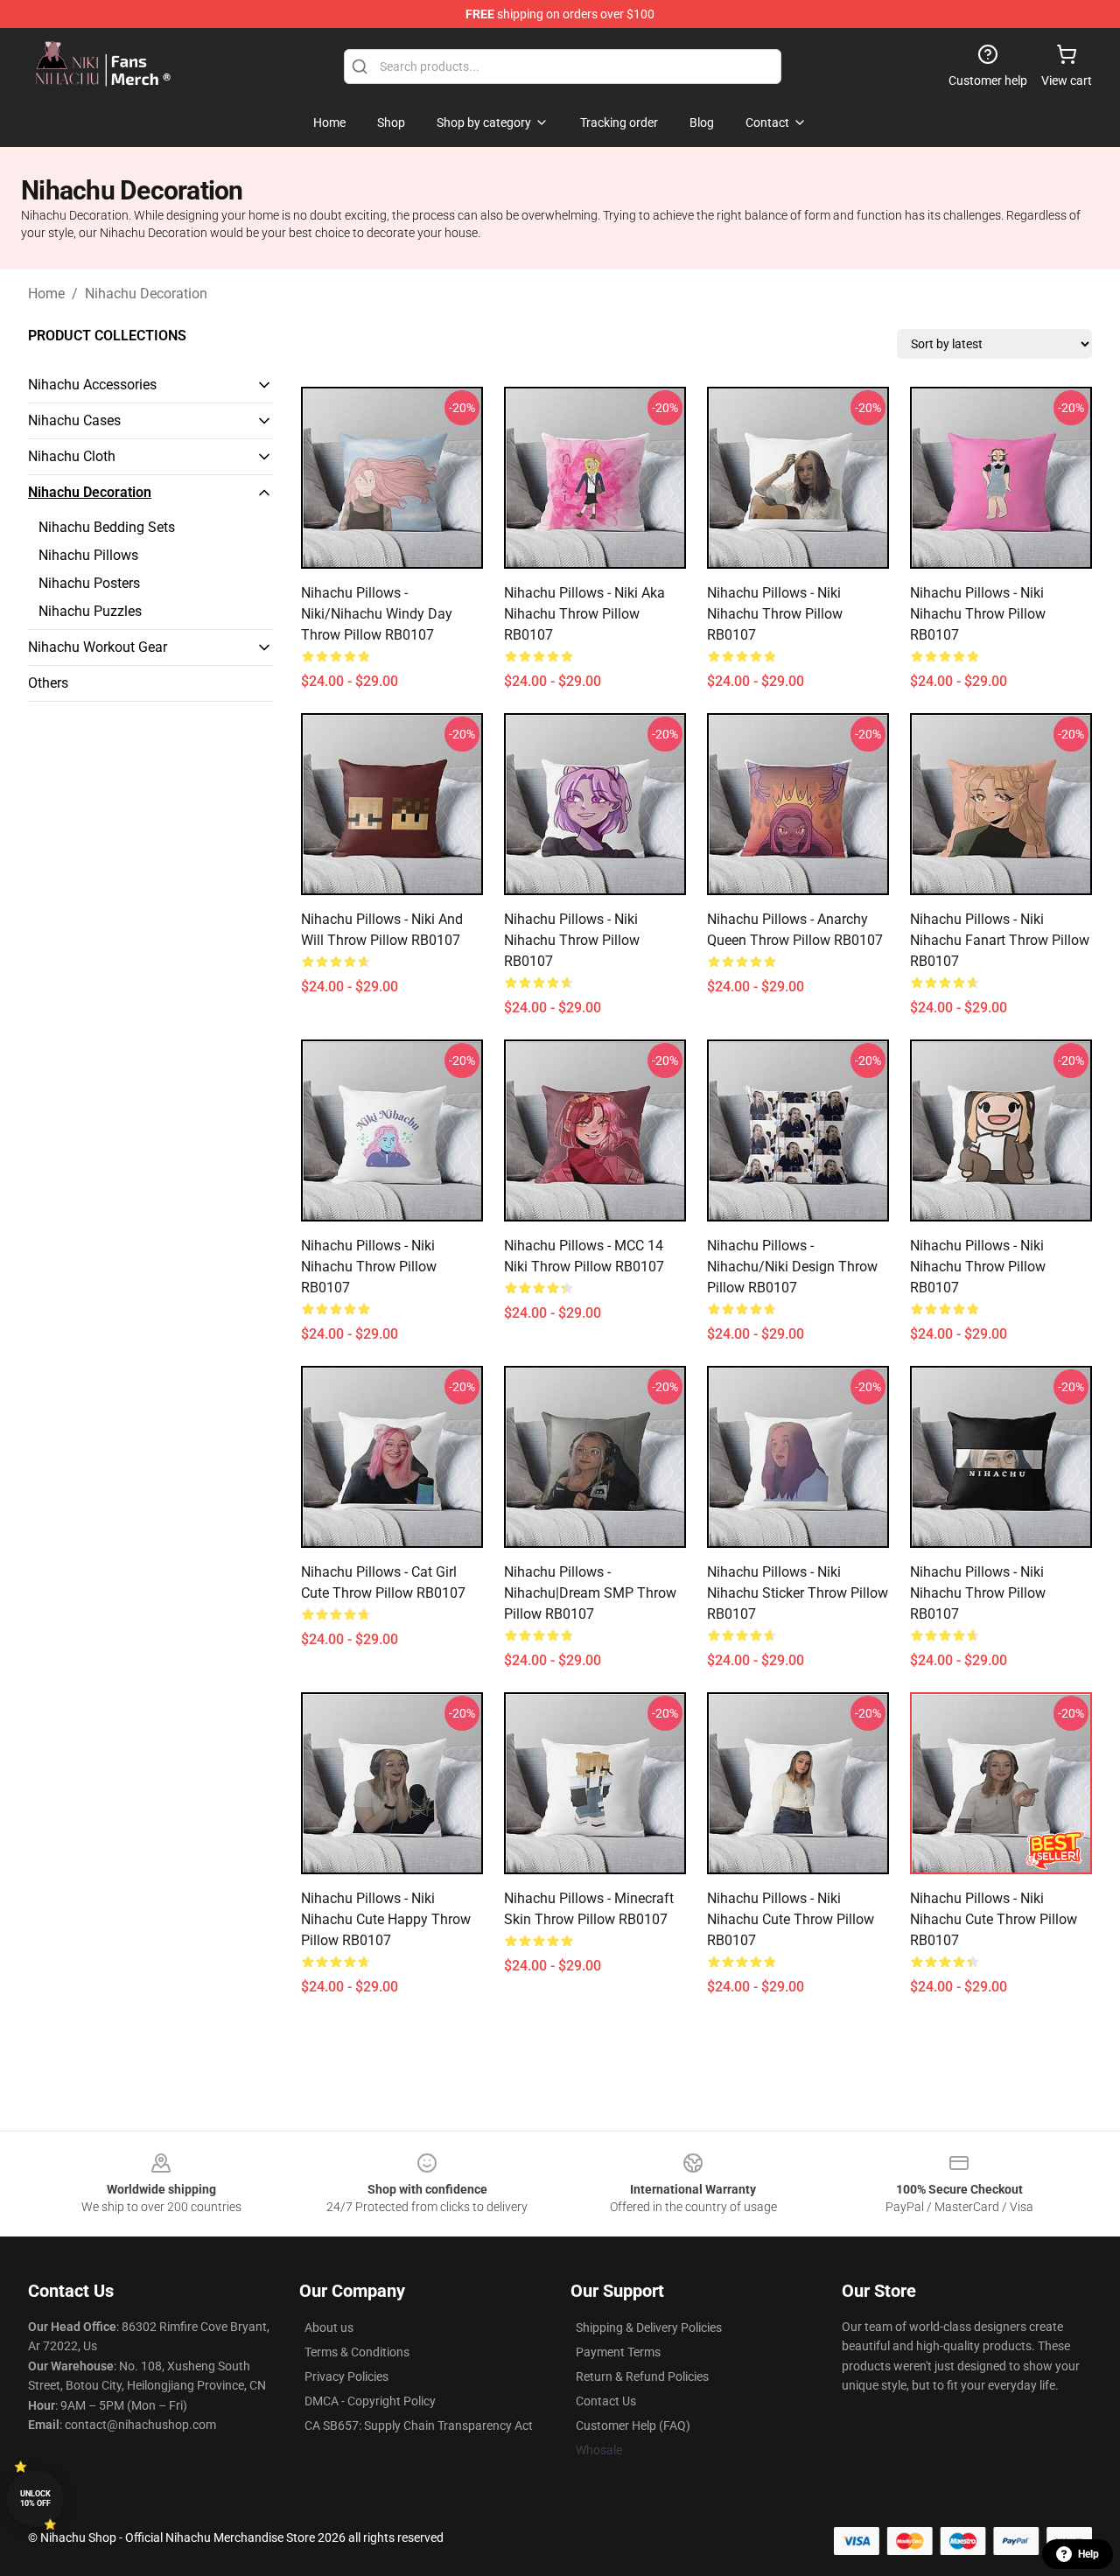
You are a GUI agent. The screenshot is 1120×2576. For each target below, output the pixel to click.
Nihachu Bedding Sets (107, 527)
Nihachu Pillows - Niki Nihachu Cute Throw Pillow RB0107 (791, 1919)
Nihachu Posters (89, 583)
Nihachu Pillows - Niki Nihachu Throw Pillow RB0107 (775, 614)
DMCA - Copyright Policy (370, 2401)
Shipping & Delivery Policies (649, 2327)
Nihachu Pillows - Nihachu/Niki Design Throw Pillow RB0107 (792, 1267)
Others (48, 683)
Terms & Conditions (357, 2352)
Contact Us (606, 2401)
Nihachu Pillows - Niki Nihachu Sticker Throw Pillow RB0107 (798, 1593)
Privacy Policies (346, 2376)
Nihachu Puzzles (90, 611)
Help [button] (1088, 2554)
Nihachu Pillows (88, 555)
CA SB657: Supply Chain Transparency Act (419, 2425)
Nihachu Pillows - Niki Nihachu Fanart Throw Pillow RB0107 (1000, 940)
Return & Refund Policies (642, 2376)
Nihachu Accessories (92, 385)
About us (329, 2327)
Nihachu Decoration (146, 294)
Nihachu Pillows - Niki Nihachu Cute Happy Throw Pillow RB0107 (386, 1919)
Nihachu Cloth (72, 456)
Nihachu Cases (74, 420)
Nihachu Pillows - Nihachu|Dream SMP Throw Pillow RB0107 (590, 1593)
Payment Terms (618, 2352)
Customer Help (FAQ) (633, 2425)
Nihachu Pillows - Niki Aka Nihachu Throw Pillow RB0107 (584, 614)
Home (46, 294)
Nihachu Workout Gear (98, 647)
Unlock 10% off (35, 2499)
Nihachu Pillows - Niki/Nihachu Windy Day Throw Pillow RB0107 (377, 614)
